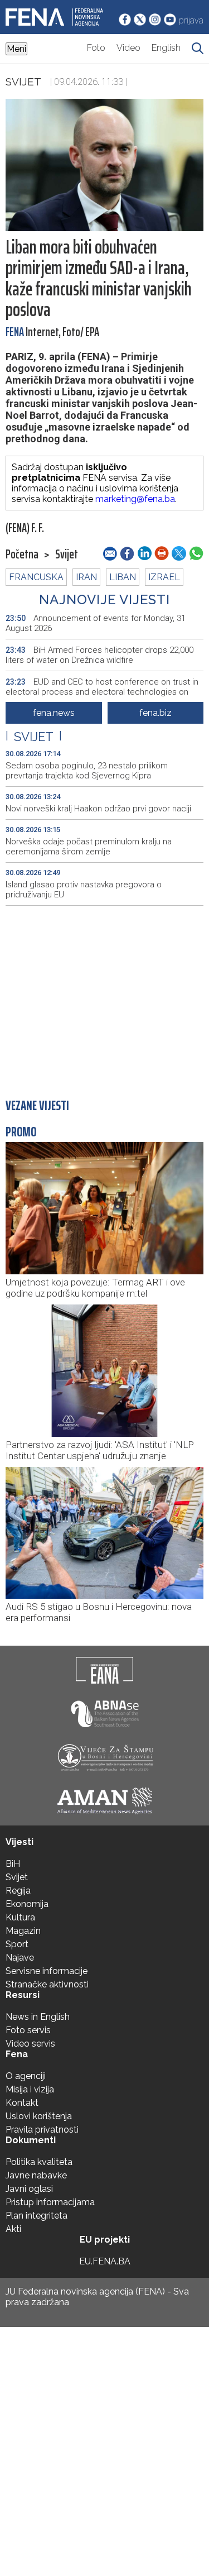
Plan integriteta (37, 2216)
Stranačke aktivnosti (47, 1984)
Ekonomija (27, 1904)
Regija (18, 1891)
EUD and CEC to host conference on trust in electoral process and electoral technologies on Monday (102, 692)
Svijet (23, 82)
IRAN (86, 577)
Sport (17, 1944)
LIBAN (123, 577)
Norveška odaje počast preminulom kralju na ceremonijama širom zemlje (89, 847)
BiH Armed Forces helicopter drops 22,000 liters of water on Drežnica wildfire (99, 655)
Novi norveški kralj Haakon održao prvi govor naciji (98, 809)
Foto (96, 48)
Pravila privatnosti (42, 2130)
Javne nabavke (36, 2175)
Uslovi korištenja (39, 2116)
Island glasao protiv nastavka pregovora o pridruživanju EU (84, 890)
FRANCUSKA (36, 577)
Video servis (30, 2044)
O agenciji (26, 2076)
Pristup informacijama (50, 2202)
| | (34, 737)
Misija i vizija (30, 2089)
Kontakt (22, 2103)
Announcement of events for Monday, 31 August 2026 (96, 623)
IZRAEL (164, 577)
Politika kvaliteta (39, 2162)
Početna (22, 555)
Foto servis (28, 2030)
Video (128, 48)
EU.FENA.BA (105, 2261)
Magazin (23, 1931)
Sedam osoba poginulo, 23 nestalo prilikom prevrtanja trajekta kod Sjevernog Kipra (87, 771)
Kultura (20, 1917)
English (166, 48)
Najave (20, 1958)
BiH (13, 1864)
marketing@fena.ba (135, 499)
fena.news (54, 713)
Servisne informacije (47, 1971)
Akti (13, 2229)
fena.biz (155, 713)
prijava (191, 20)
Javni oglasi (29, 2189)
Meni (16, 49)
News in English (38, 2017)
